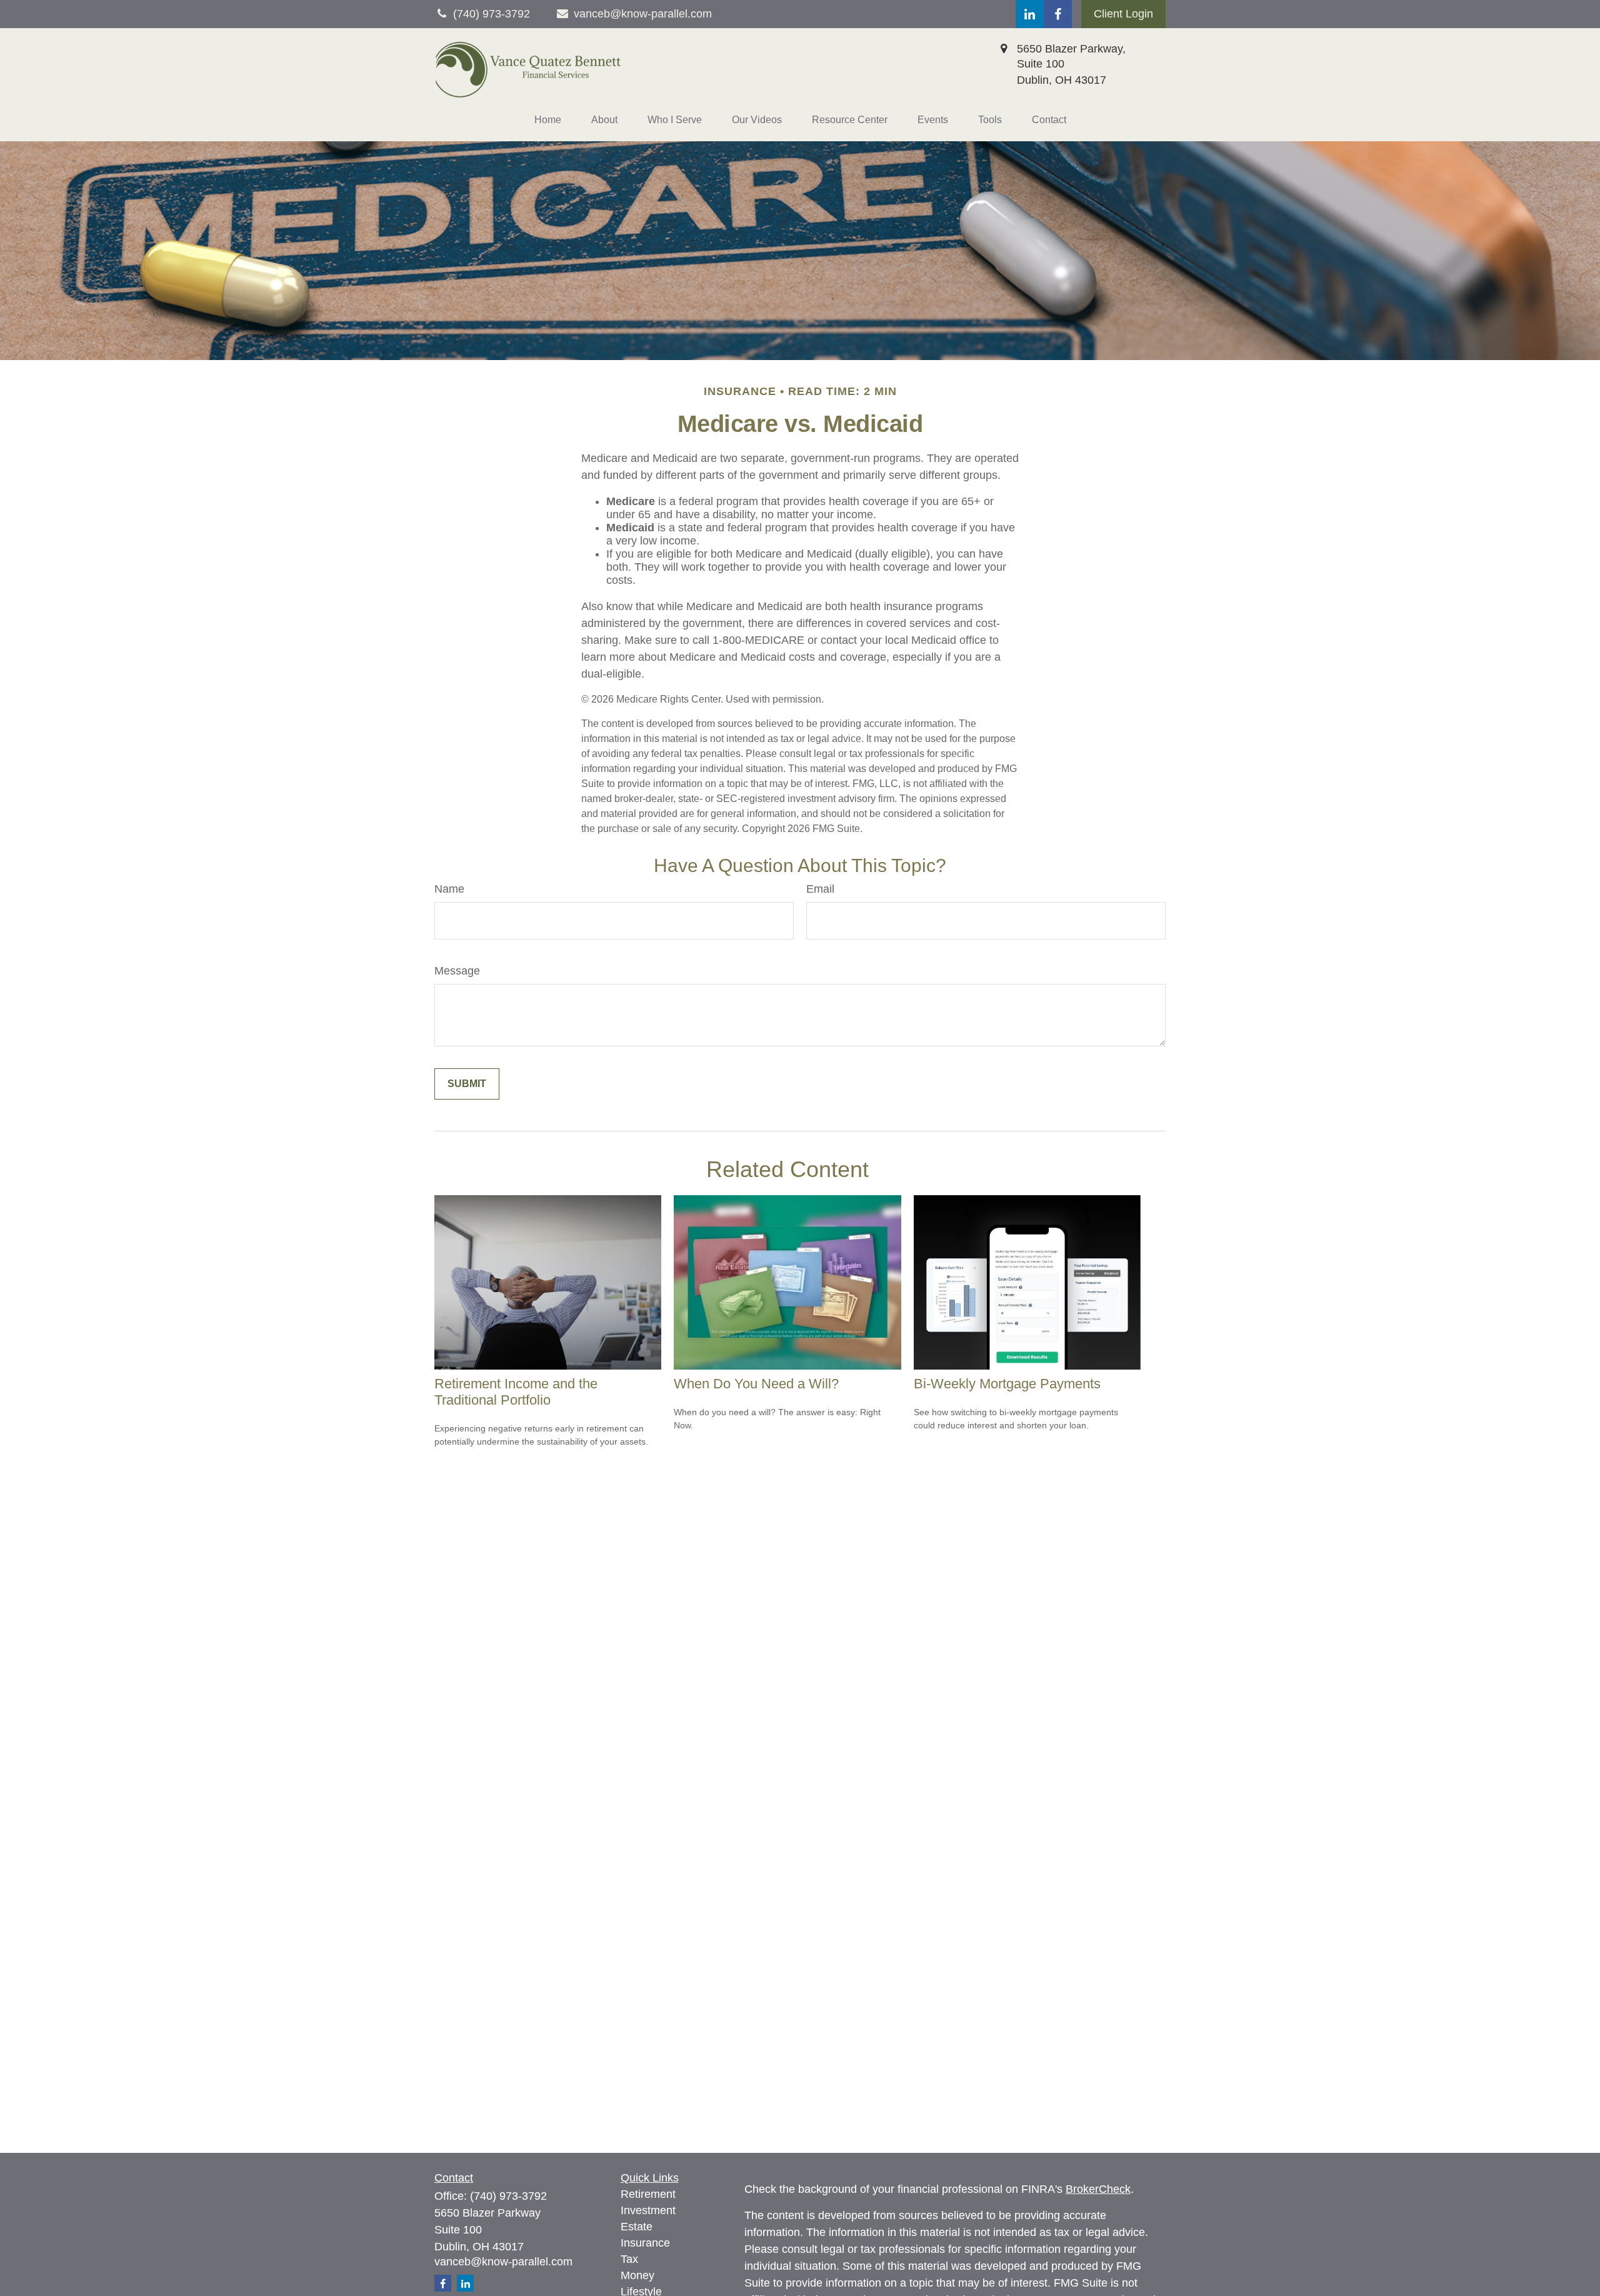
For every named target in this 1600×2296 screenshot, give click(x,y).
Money (637, 2275)
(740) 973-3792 (508, 2196)
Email (820, 889)
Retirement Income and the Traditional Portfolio (516, 1392)
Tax (629, 2259)
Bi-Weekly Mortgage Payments (1007, 1384)
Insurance (645, 2243)
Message (457, 971)
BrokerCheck (1098, 2189)
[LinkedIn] (1030, 14)
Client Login (1123, 14)
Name (449, 889)
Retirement (648, 2194)
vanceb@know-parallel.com (643, 14)
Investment (648, 2210)
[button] (548, 120)
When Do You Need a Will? (756, 1384)
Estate (637, 2227)
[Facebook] (1058, 14)
